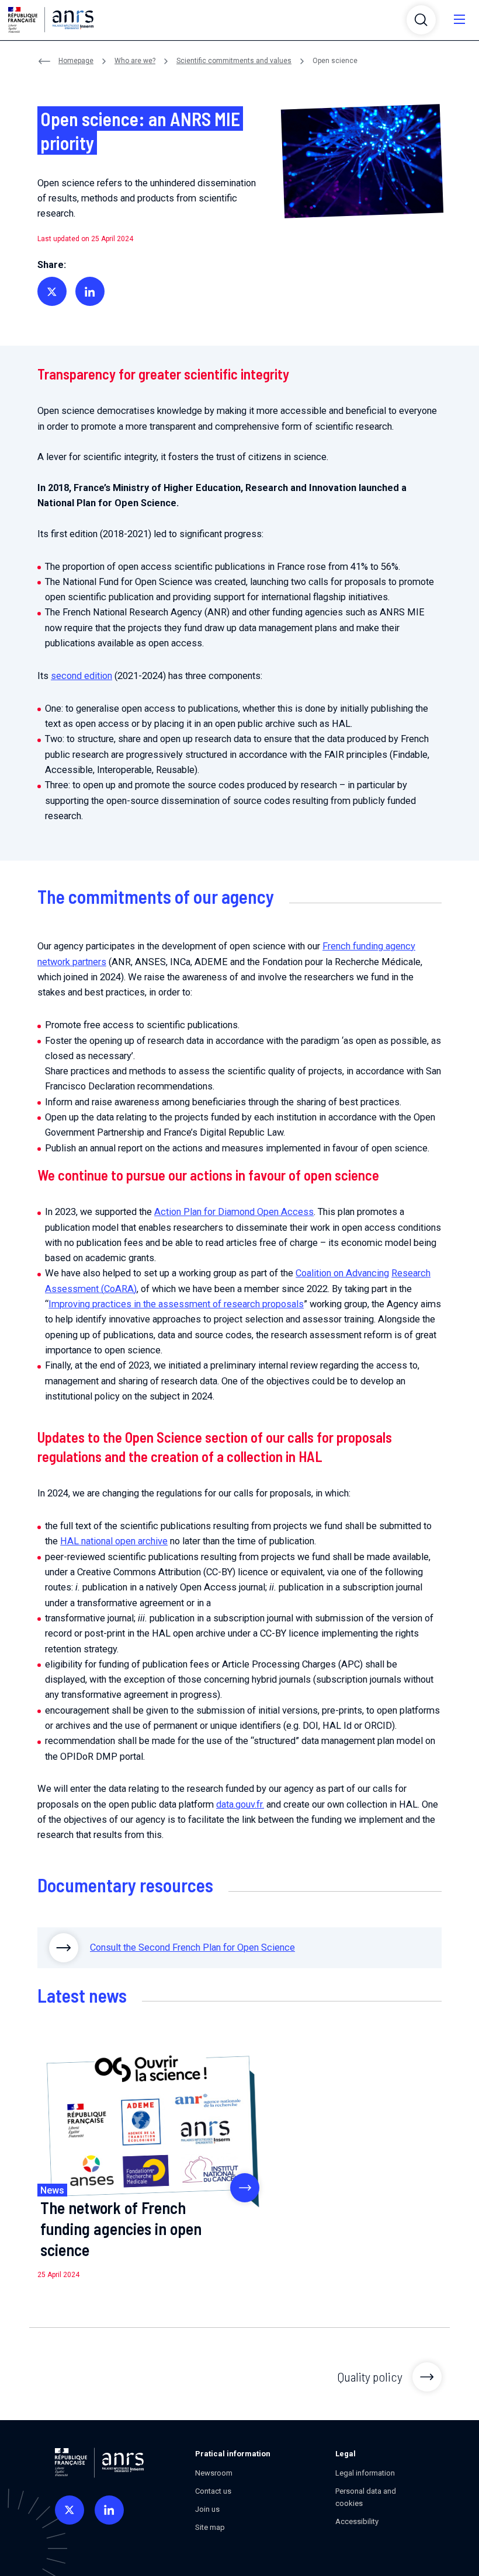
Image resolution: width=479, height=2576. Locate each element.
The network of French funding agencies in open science (121, 2229)
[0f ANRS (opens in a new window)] (70, 2510)
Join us (207, 2509)
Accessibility (357, 2521)
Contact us (213, 2491)
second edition (81, 676)
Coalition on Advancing (342, 1273)
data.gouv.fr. (240, 1804)
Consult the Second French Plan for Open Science (192, 1947)
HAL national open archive (114, 1541)
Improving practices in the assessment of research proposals (176, 1304)
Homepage (76, 61)
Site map (210, 2527)
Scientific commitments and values (234, 61)
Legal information (365, 2473)
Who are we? (135, 61)
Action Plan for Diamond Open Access (234, 1212)
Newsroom (214, 2473)
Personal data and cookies (366, 2497)
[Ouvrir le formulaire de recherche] (421, 20)
